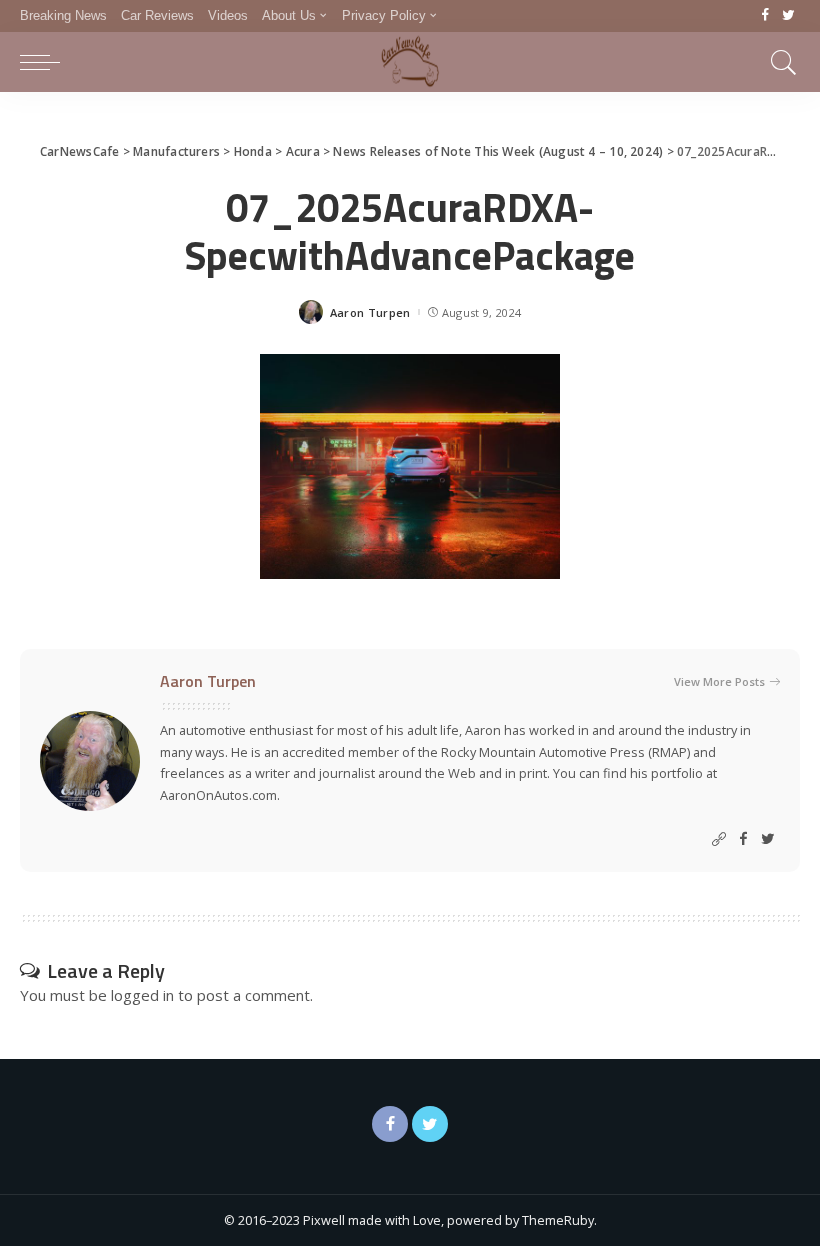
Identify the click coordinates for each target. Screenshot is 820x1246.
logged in (142, 995)
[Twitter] (788, 16)
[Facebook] (765, 16)
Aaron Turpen (370, 312)
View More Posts (719, 681)
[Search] (779, 62)
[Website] (719, 839)
